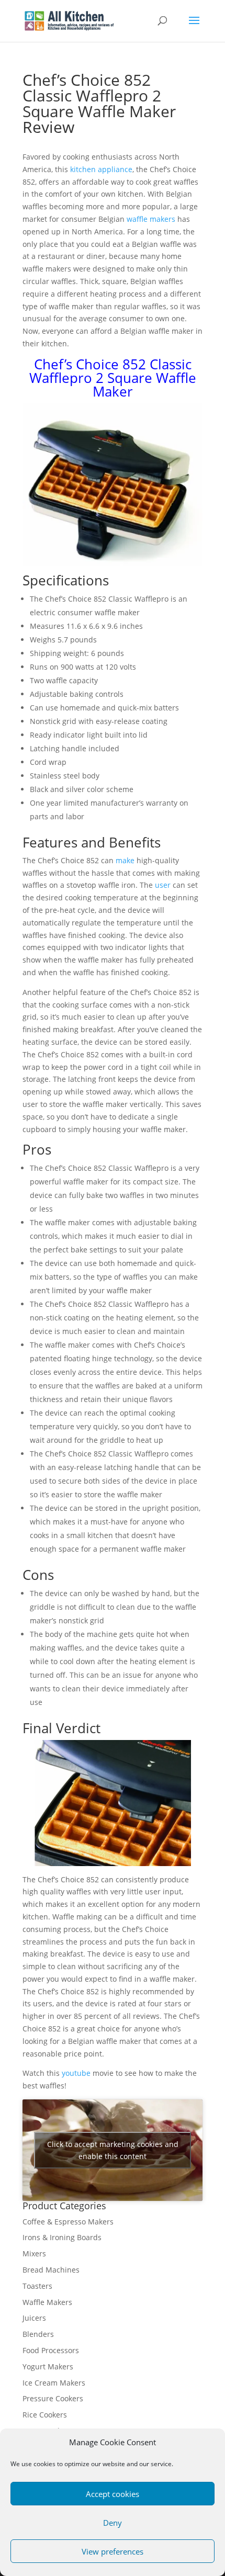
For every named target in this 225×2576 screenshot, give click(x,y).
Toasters (37, 2286)
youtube (76, 2073)
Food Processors (51, 2350)
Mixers (34, 2253)
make (125, 860)
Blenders (38, 2334)
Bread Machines (51, 2270)
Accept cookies (113, 2494)
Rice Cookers (45, 2415)
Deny (113, 2523)
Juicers (34, 2318)
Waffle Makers (47, 2302)
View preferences (113, 2551)
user (163, 885)
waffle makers (151, 219)
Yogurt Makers (48, 2366)
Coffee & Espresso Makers (68, 2222)
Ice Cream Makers (54, 2383)
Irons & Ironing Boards (62, 2237)
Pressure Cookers (53, 2398)
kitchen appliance (101, 169)
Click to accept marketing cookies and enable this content (113, 2150)
